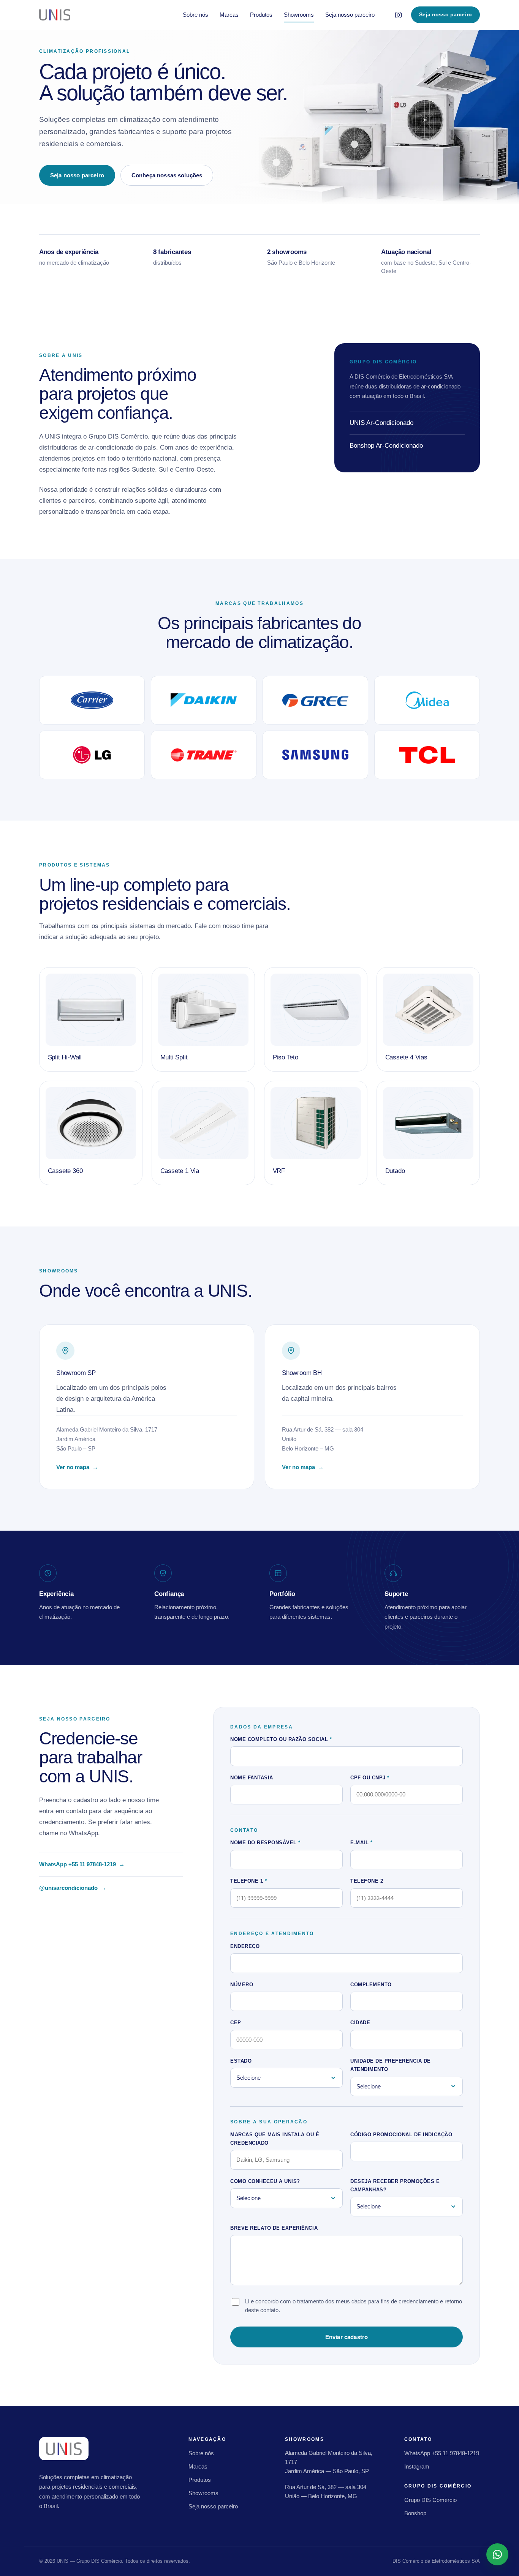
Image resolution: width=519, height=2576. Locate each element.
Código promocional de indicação (401, 2135)
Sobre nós (195, 15)
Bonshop (415, 2513)
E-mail (361, 1843)
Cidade (360, 2023)
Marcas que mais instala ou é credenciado (275, 2139)
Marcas (229, 15)
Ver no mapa (81, 1468)
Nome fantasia (252, 1778)
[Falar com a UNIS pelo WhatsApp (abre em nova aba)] (497, 2554)
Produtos (261, 15)
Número (242, 1985)
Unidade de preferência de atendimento (391, 2065)
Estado (241, 2061)
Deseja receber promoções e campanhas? (395, 2185)
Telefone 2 (367, 1881)
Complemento (371, 1985)
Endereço (245, 1946)
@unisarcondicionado (73, 1889)
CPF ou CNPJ (370, 1778)
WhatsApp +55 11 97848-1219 (82, 1865)
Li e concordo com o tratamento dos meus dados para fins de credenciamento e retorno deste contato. (354, 2306)
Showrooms (299, 15)
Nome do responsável (265, 1843)
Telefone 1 (248, 1881)
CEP (236, 2023)
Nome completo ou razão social (281, 1739)
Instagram (417, 2466)
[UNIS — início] (55, 15)
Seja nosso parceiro (350, 15)
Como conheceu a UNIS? (265, 2181)
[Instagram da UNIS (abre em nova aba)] (398, 15)
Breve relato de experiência (274, 2228)
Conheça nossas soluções (167, 175)
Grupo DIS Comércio (430, 2500)
